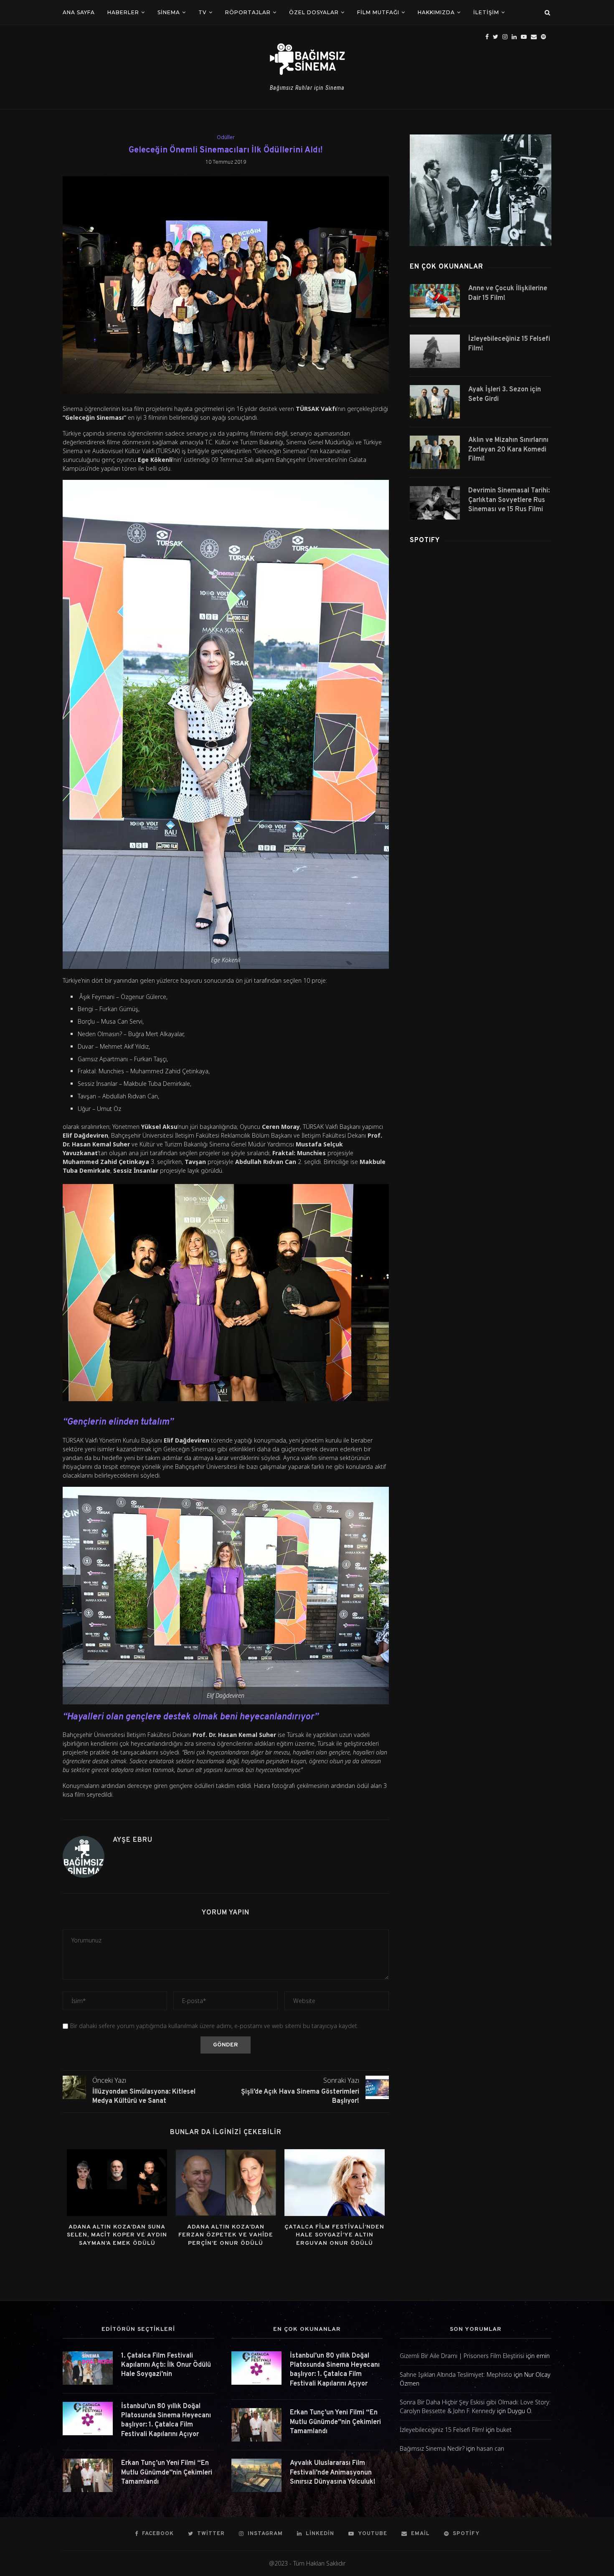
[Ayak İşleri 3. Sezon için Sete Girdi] (435, 402)
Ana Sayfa (79, 12)
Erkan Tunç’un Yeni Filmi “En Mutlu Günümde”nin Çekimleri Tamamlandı (167, 2473)
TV (203, 12)
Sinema (169, 12)
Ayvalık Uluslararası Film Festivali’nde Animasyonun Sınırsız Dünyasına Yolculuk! (333, 2473)
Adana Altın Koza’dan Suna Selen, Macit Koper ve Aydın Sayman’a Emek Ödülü (117, 2235)
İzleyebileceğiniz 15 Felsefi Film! (509, 344)
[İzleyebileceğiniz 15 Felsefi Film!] (435, 351)
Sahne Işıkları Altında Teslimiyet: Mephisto (456, 2374)
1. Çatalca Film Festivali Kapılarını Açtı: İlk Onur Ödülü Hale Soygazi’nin (166, 2365)
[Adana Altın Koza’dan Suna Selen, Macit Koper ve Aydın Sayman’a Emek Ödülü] (117, 2183)
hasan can (490, 2448)
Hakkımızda (436, 12)
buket (504, 2430)
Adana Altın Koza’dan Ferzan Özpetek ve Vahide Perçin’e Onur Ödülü (226, 2235)
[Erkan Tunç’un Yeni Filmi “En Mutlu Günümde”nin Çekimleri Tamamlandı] (88, 2475)
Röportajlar (248, 12)
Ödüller (226, 137)
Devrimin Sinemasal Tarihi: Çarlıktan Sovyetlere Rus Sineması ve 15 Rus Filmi (509, 500)
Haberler (123, 12)
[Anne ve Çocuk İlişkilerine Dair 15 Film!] (435, 301)
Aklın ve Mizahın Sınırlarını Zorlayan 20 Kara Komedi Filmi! (508, 450)
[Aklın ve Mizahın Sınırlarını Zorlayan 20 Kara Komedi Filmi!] (435, 452)
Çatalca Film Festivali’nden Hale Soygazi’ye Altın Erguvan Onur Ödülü (334, 2235)
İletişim (486, 12)
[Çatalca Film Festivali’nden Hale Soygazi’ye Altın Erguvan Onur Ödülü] (335, 2183)
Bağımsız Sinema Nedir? (432, 2448)
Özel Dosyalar (314, 12)
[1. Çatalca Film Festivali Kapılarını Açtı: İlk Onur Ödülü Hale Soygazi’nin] (88, 2368)
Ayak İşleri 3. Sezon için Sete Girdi (505, 394)
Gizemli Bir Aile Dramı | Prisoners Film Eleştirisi (462, 2356)
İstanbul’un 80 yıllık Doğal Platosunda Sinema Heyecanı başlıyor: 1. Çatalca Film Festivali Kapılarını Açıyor (166, 2420)
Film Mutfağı (378, 12)
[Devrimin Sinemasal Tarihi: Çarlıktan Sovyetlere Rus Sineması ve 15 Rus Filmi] (435, 503)
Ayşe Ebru (133, 1840)
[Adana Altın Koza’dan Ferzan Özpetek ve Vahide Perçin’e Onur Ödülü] (226, 2183)
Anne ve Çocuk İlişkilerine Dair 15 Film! (508, 293)
